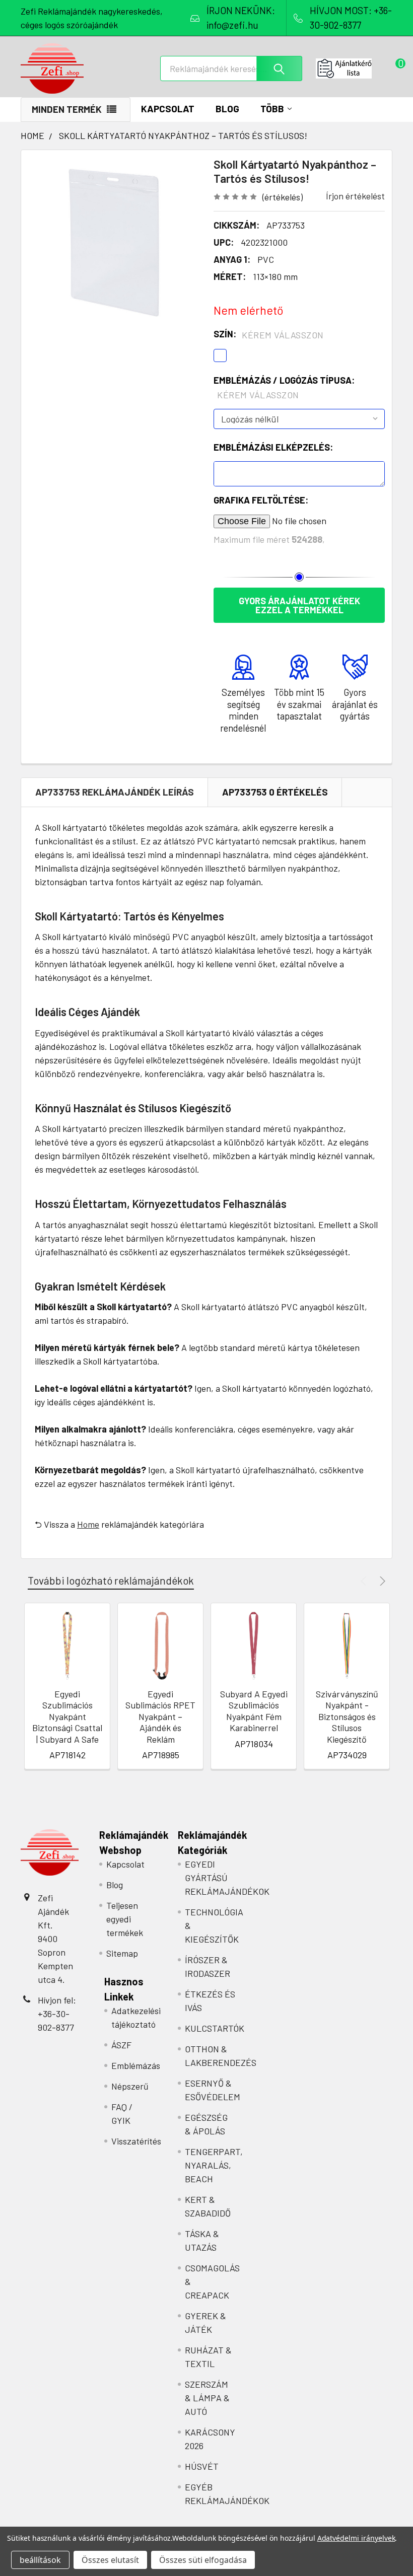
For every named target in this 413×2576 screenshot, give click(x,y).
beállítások (40, 2560)
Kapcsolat (168, 109)
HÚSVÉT (202, 2466)
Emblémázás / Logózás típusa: (284, 387)
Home (88, 1524)
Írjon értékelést (355, 196)
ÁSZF (121, 2045)
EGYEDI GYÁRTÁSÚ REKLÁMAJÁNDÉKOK (227, 1878)
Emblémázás (136, 2065)
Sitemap (122, 1953)
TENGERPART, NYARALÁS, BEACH (214, 2165)
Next (381, 1581)
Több (272, 109)
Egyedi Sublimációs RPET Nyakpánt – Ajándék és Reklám (160, 1716)
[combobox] (231, 68)
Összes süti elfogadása (203, 2560)
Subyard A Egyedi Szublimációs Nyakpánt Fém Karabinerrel (254, 1711)
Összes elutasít (110, 2560)
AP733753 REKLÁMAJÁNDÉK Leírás (115, 792)
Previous (365, 1581)
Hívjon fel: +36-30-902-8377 (57, 2014)
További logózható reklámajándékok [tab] (111, 1580)
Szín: (269, 334)
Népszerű (130, 2086)
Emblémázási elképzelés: (273, 447)
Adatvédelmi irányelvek (356, 2538)
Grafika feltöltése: (261, 500)
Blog (227, 109)
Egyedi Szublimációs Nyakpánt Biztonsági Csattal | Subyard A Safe (67, 1716)
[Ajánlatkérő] (354, 68)
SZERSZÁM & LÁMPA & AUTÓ (207, 2398)
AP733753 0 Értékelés (275, 792)
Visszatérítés (136, 2141)
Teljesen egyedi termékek (125, 1919)
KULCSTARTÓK (215, 2028)
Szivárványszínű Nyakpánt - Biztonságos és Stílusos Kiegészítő (347, 1716)
